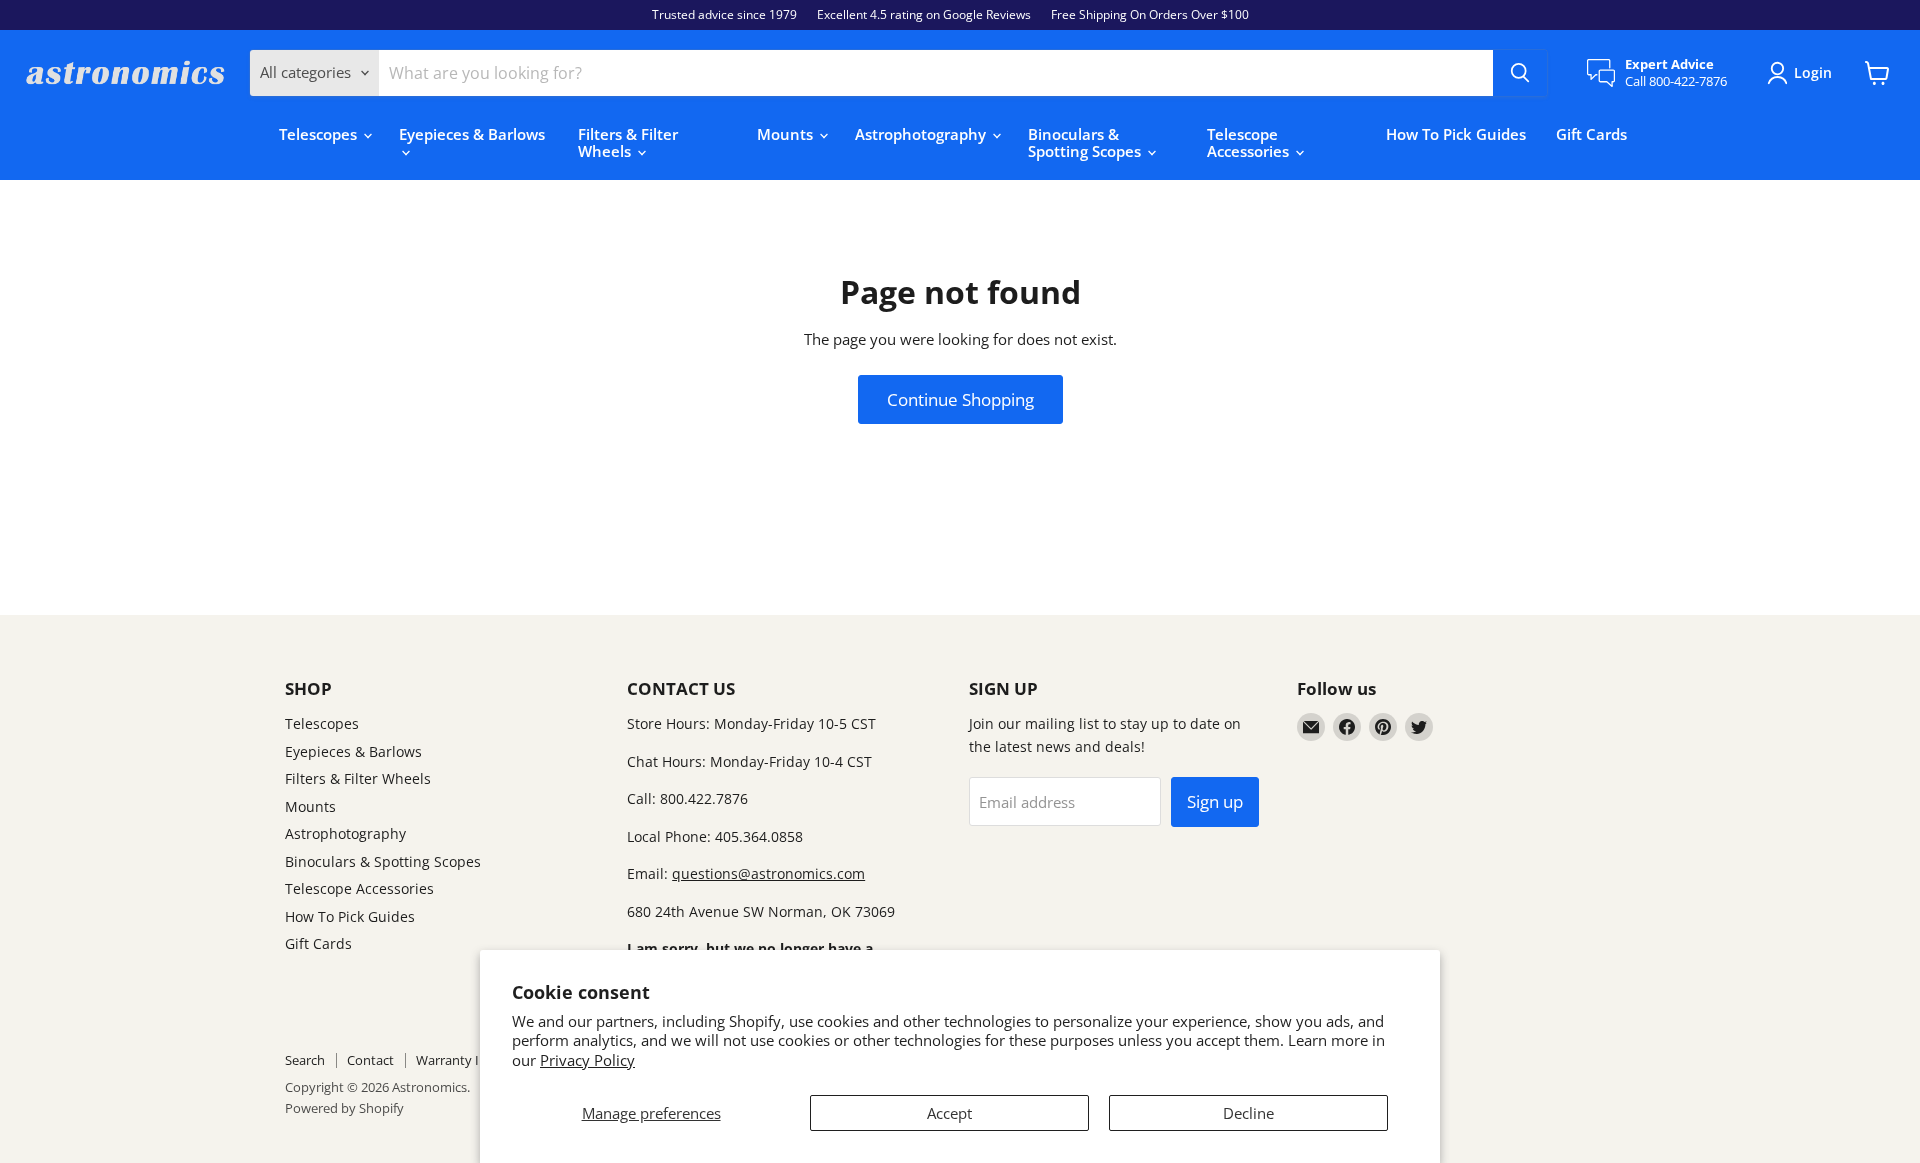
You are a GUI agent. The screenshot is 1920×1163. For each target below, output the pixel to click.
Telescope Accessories (1250, 142)
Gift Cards (1591, 134)
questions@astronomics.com (768, 873)
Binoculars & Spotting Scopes (1086, 142)
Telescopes (320, 134)
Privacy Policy (587, 1060)
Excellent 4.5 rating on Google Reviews (924, 15)
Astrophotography (922, 134)
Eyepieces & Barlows (472, 134)
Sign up (1215, 801)
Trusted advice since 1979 (724, 15)
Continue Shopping (960, 399)
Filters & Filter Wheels (628, 142)
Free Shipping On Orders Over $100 (1150, 15)
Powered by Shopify (344, 1108)
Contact (370, 1060)
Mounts (787, 134)
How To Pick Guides (1456, 134)
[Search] (1520, 73)
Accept (949, 1113)
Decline (1248, 1113)
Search (305, 1060)
